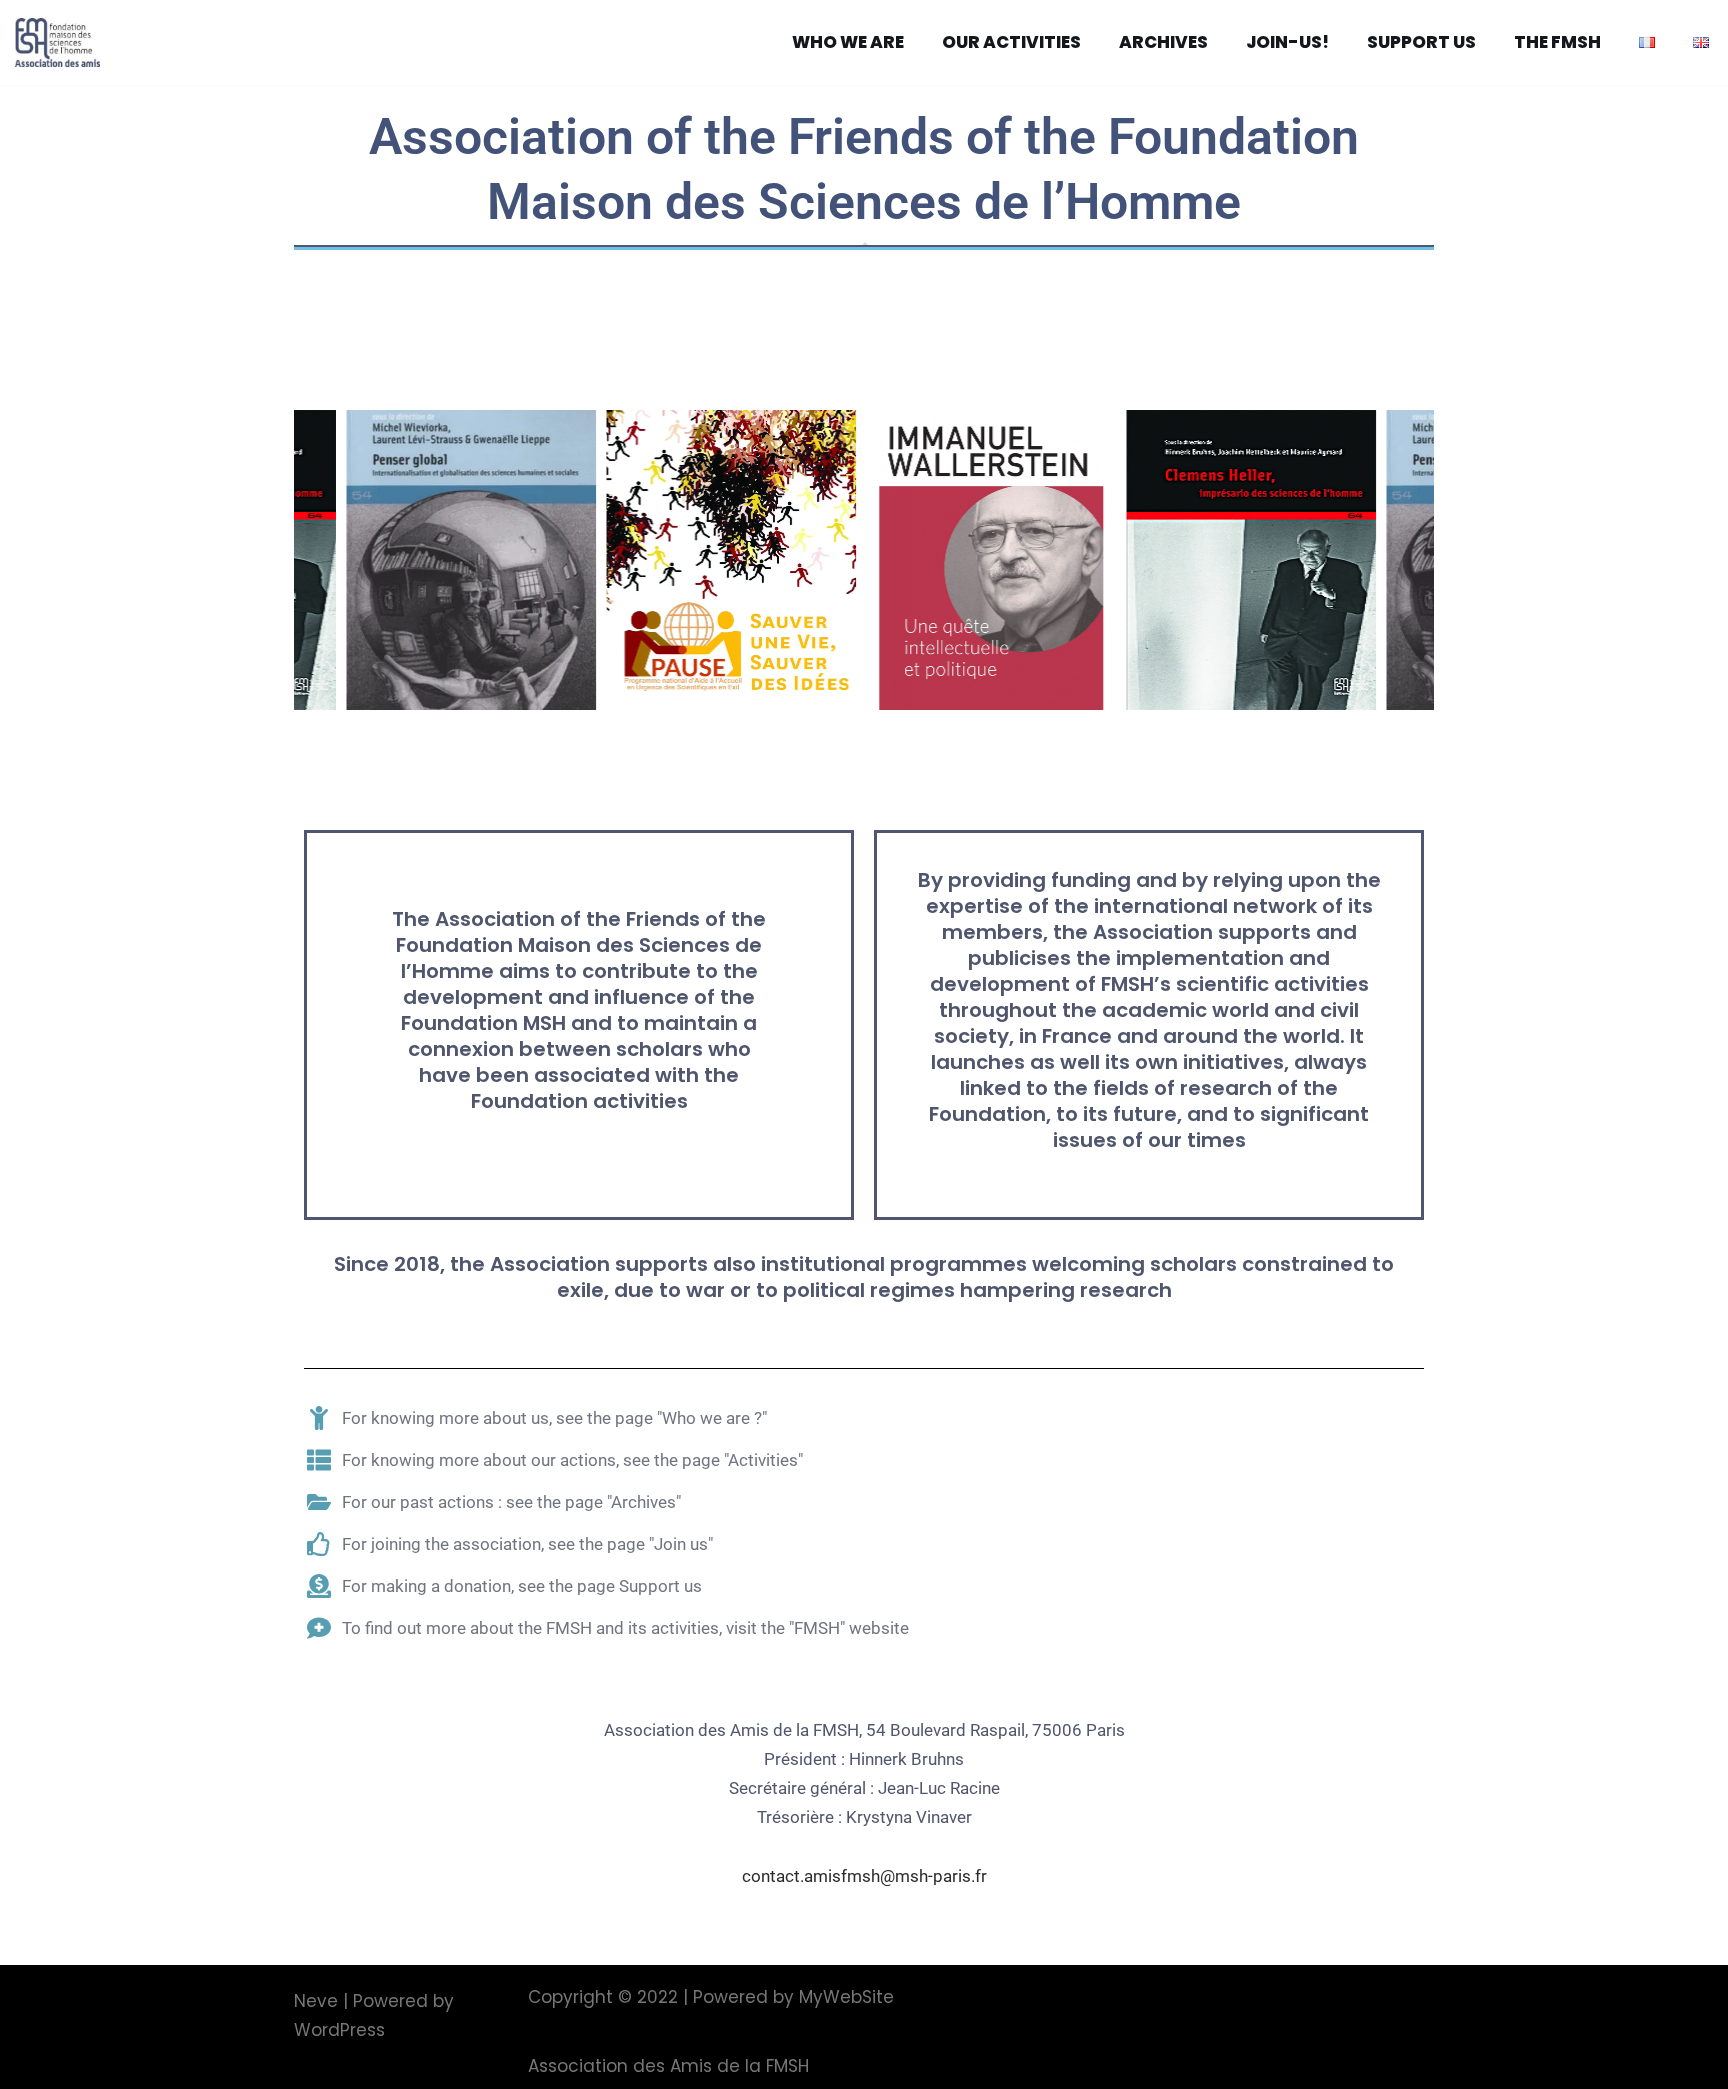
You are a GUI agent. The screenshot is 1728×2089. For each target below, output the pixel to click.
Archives (1163, 42)
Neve (316, 2001)
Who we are (848, 42)
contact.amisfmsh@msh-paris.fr (864, 1876)
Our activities (1011, 42)
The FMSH (1557, 42)
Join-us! (1287, 42)
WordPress (339, 2030)
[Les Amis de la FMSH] (62, 42)
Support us (1421, 42)
